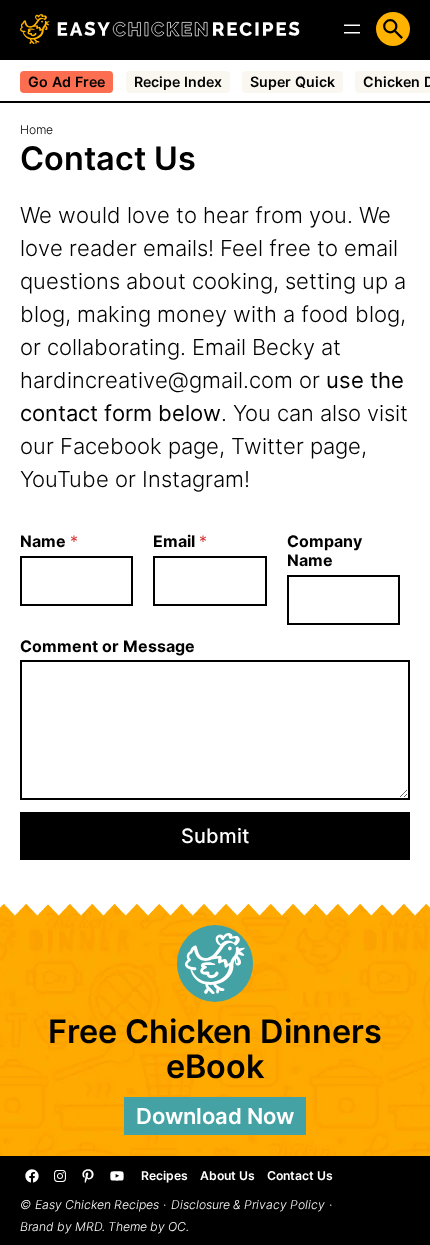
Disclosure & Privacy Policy (248, 1205)
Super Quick (292, 81)
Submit (215, 836)
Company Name (324, 551)
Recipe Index (178, 81)
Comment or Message (107, 646)
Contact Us (300, 1176)
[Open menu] (352, 29)
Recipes (164, 1176)
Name (49, 541)
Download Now (215, 1116)
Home (36, 129)
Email (180, 541)
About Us (227, 1176)
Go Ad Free (66, 81)
